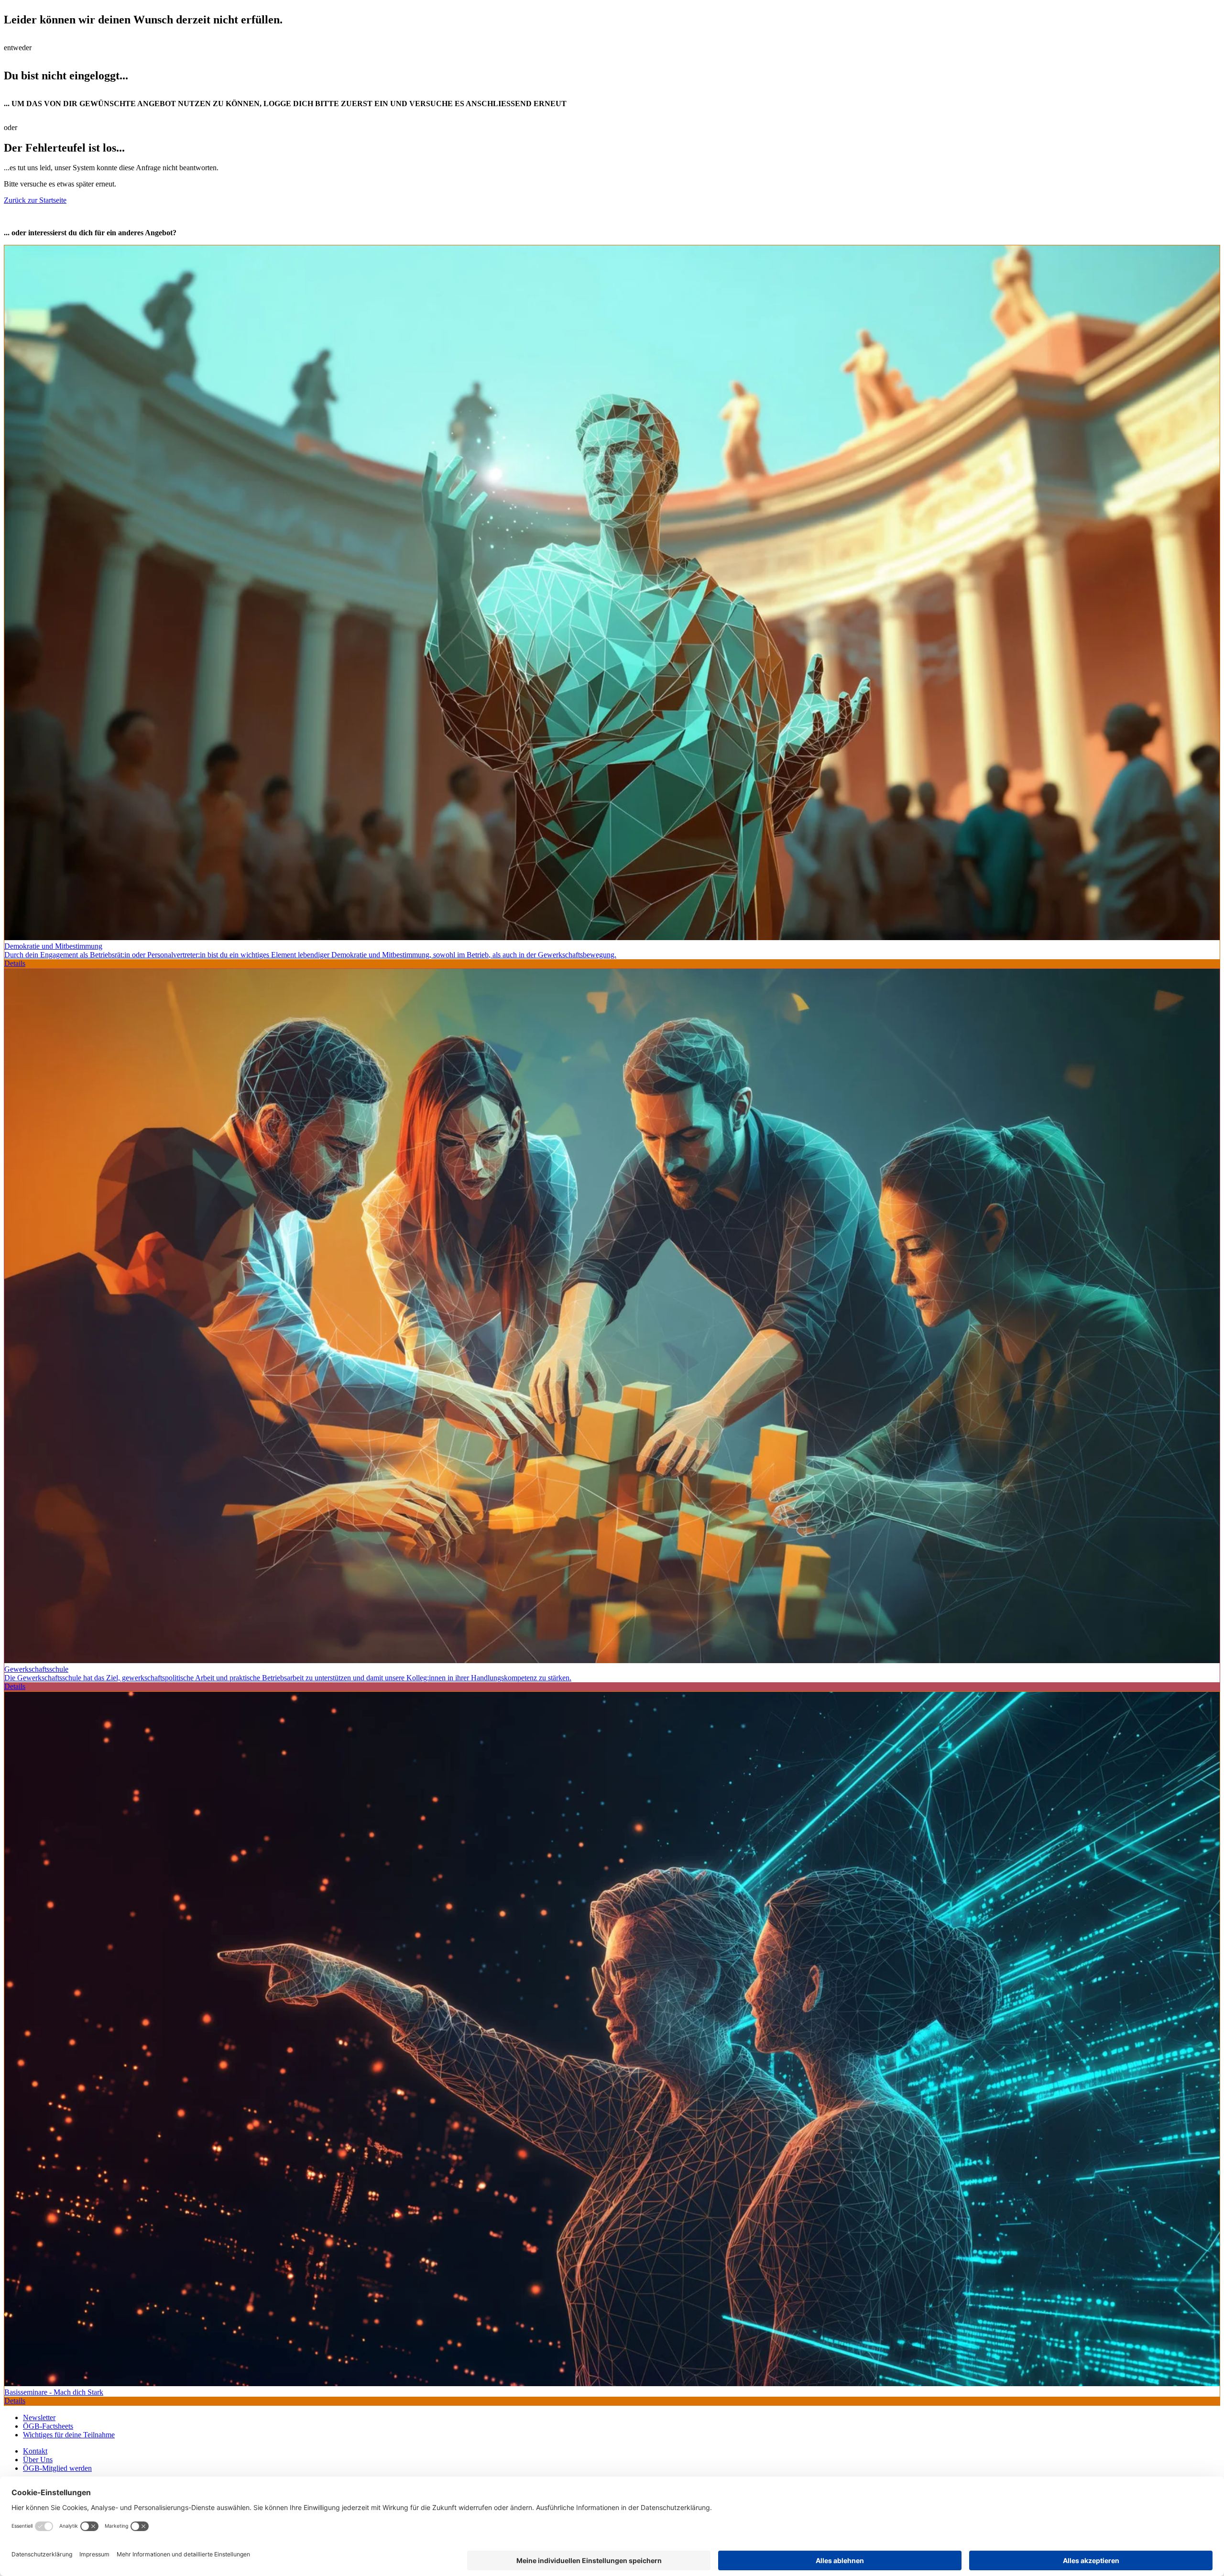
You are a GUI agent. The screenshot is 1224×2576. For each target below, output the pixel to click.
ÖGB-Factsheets (48, 2426)
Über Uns (38, 2460)
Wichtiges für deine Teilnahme (69, 2435)
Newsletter (39, 2417)
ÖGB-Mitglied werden (57, 2468)
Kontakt (35, 2451)
